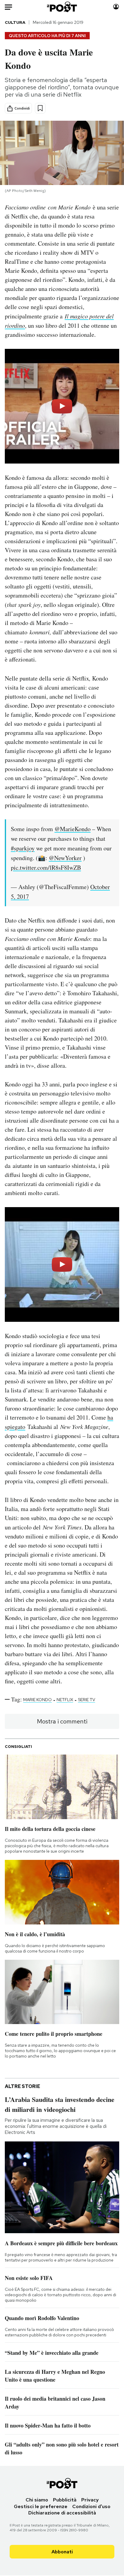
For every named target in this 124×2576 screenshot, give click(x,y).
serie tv (87, 1700)
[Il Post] (62, 7)
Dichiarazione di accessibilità (62, 2513)
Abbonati (62, 2552)
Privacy (90, 2500)
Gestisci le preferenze (41, 2506)
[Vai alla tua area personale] (116, 7)
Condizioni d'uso (91, 2506)
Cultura (15, 22)
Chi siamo (37, 2500)
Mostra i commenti (62, 1721)
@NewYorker (65, 858)
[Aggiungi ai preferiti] (40, 108)
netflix (65, 1700)
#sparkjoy (23, 848)
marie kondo (37, 1700)
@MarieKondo (73, 829)
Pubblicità (65, 2500)
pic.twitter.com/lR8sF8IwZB (46, 867)
